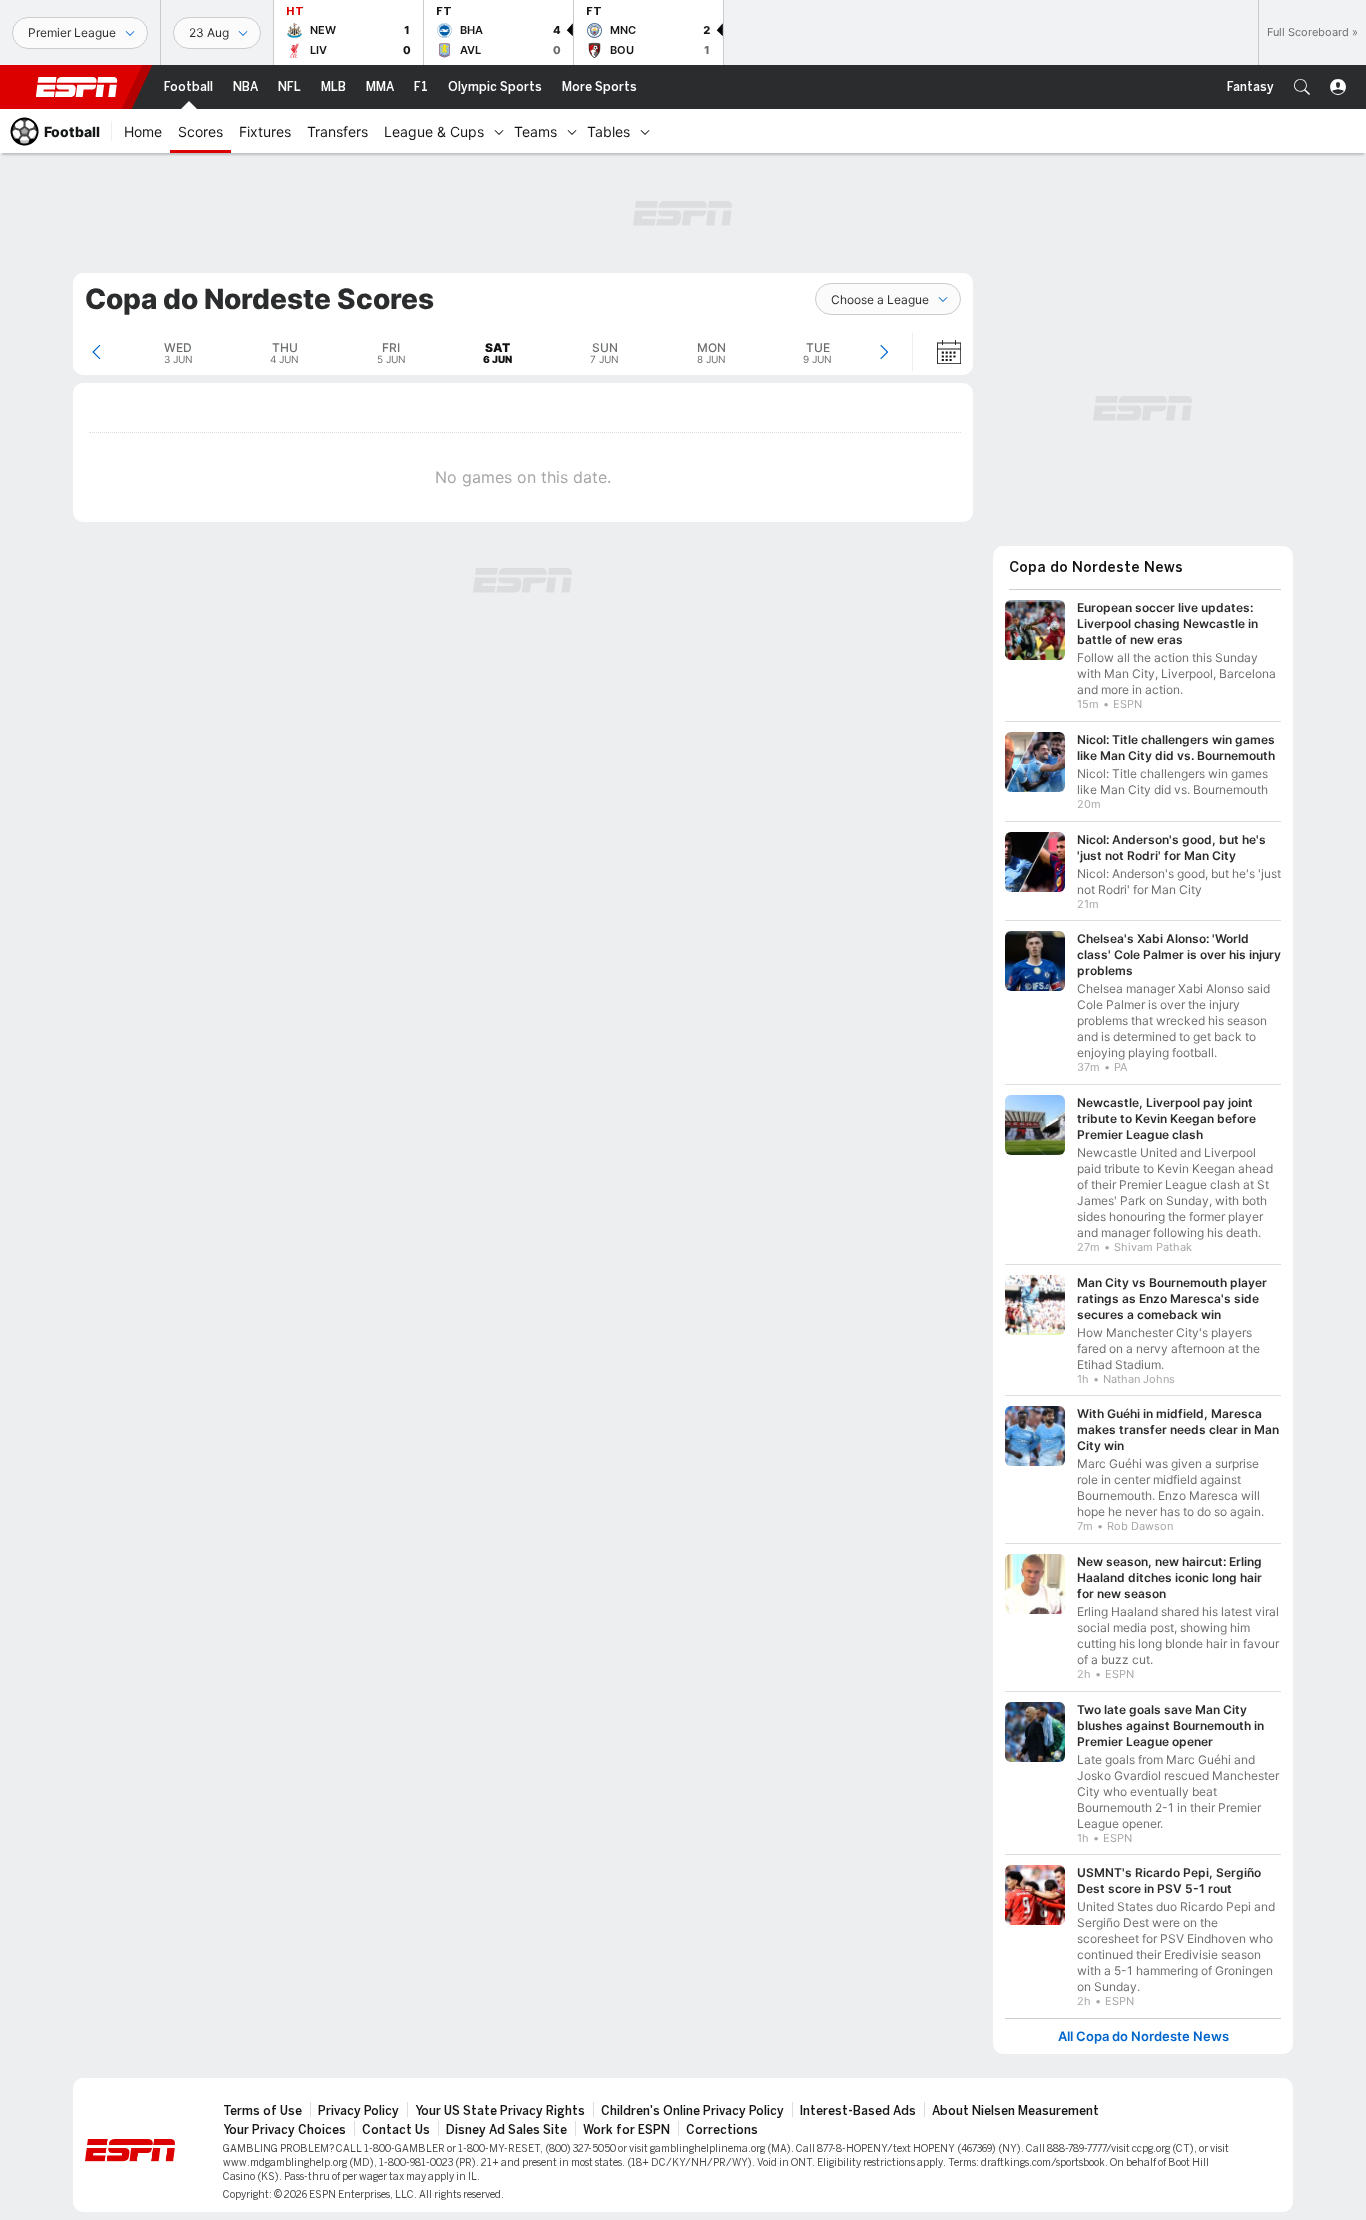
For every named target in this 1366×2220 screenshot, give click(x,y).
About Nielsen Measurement (1015, 2111)
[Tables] (645, 131)
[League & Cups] (499, 131)
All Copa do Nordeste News (1143, 2036)
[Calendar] (936, 352)
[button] (1302, 87)
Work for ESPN (626, 2130)
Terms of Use (262, 2111)
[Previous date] (96, 352)
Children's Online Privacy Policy (692, 2111)
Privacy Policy (358, 2111)
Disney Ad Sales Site (506, 2130)
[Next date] (883, 352)
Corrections (722, 2130)
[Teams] (572, 131)
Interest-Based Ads (858, 2111)
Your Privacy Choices (284, 2130)
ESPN (77, 87)
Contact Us (396, 2130)
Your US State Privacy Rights (500, 2111)
